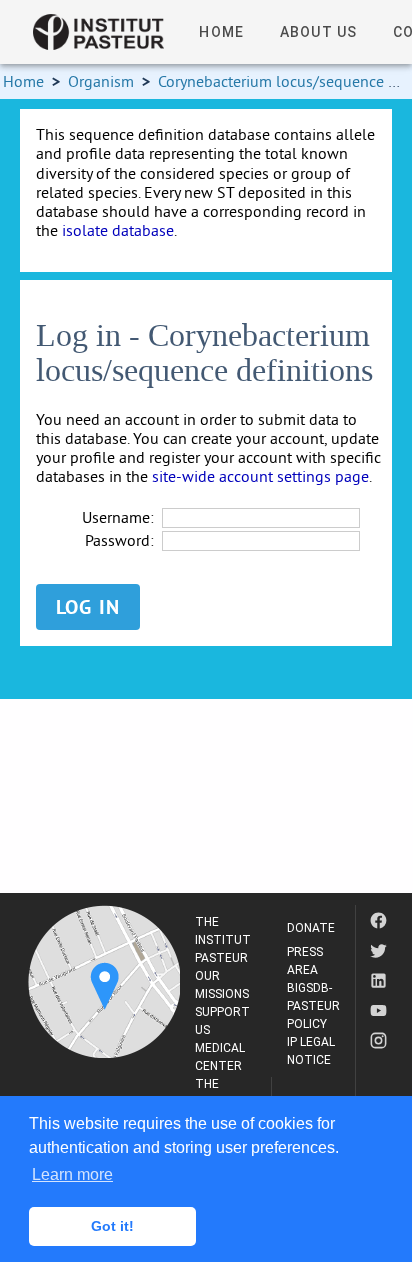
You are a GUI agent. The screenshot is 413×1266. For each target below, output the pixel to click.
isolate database (118, 230)
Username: (118, 517)
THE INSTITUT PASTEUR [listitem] (223, 940)
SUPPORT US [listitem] (222, 1021)
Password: (119, 540)
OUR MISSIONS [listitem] (222, 985)
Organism (101, 81)
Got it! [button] (112, 1226)
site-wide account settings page (260, 476)
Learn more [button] (72, 1174)
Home (23, 81)
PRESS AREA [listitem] (305, 961)
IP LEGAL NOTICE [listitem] (311, 1051)
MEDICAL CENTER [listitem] (220, 1057)
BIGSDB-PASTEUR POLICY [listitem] (313, 1006)
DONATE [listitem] (311, 928)
